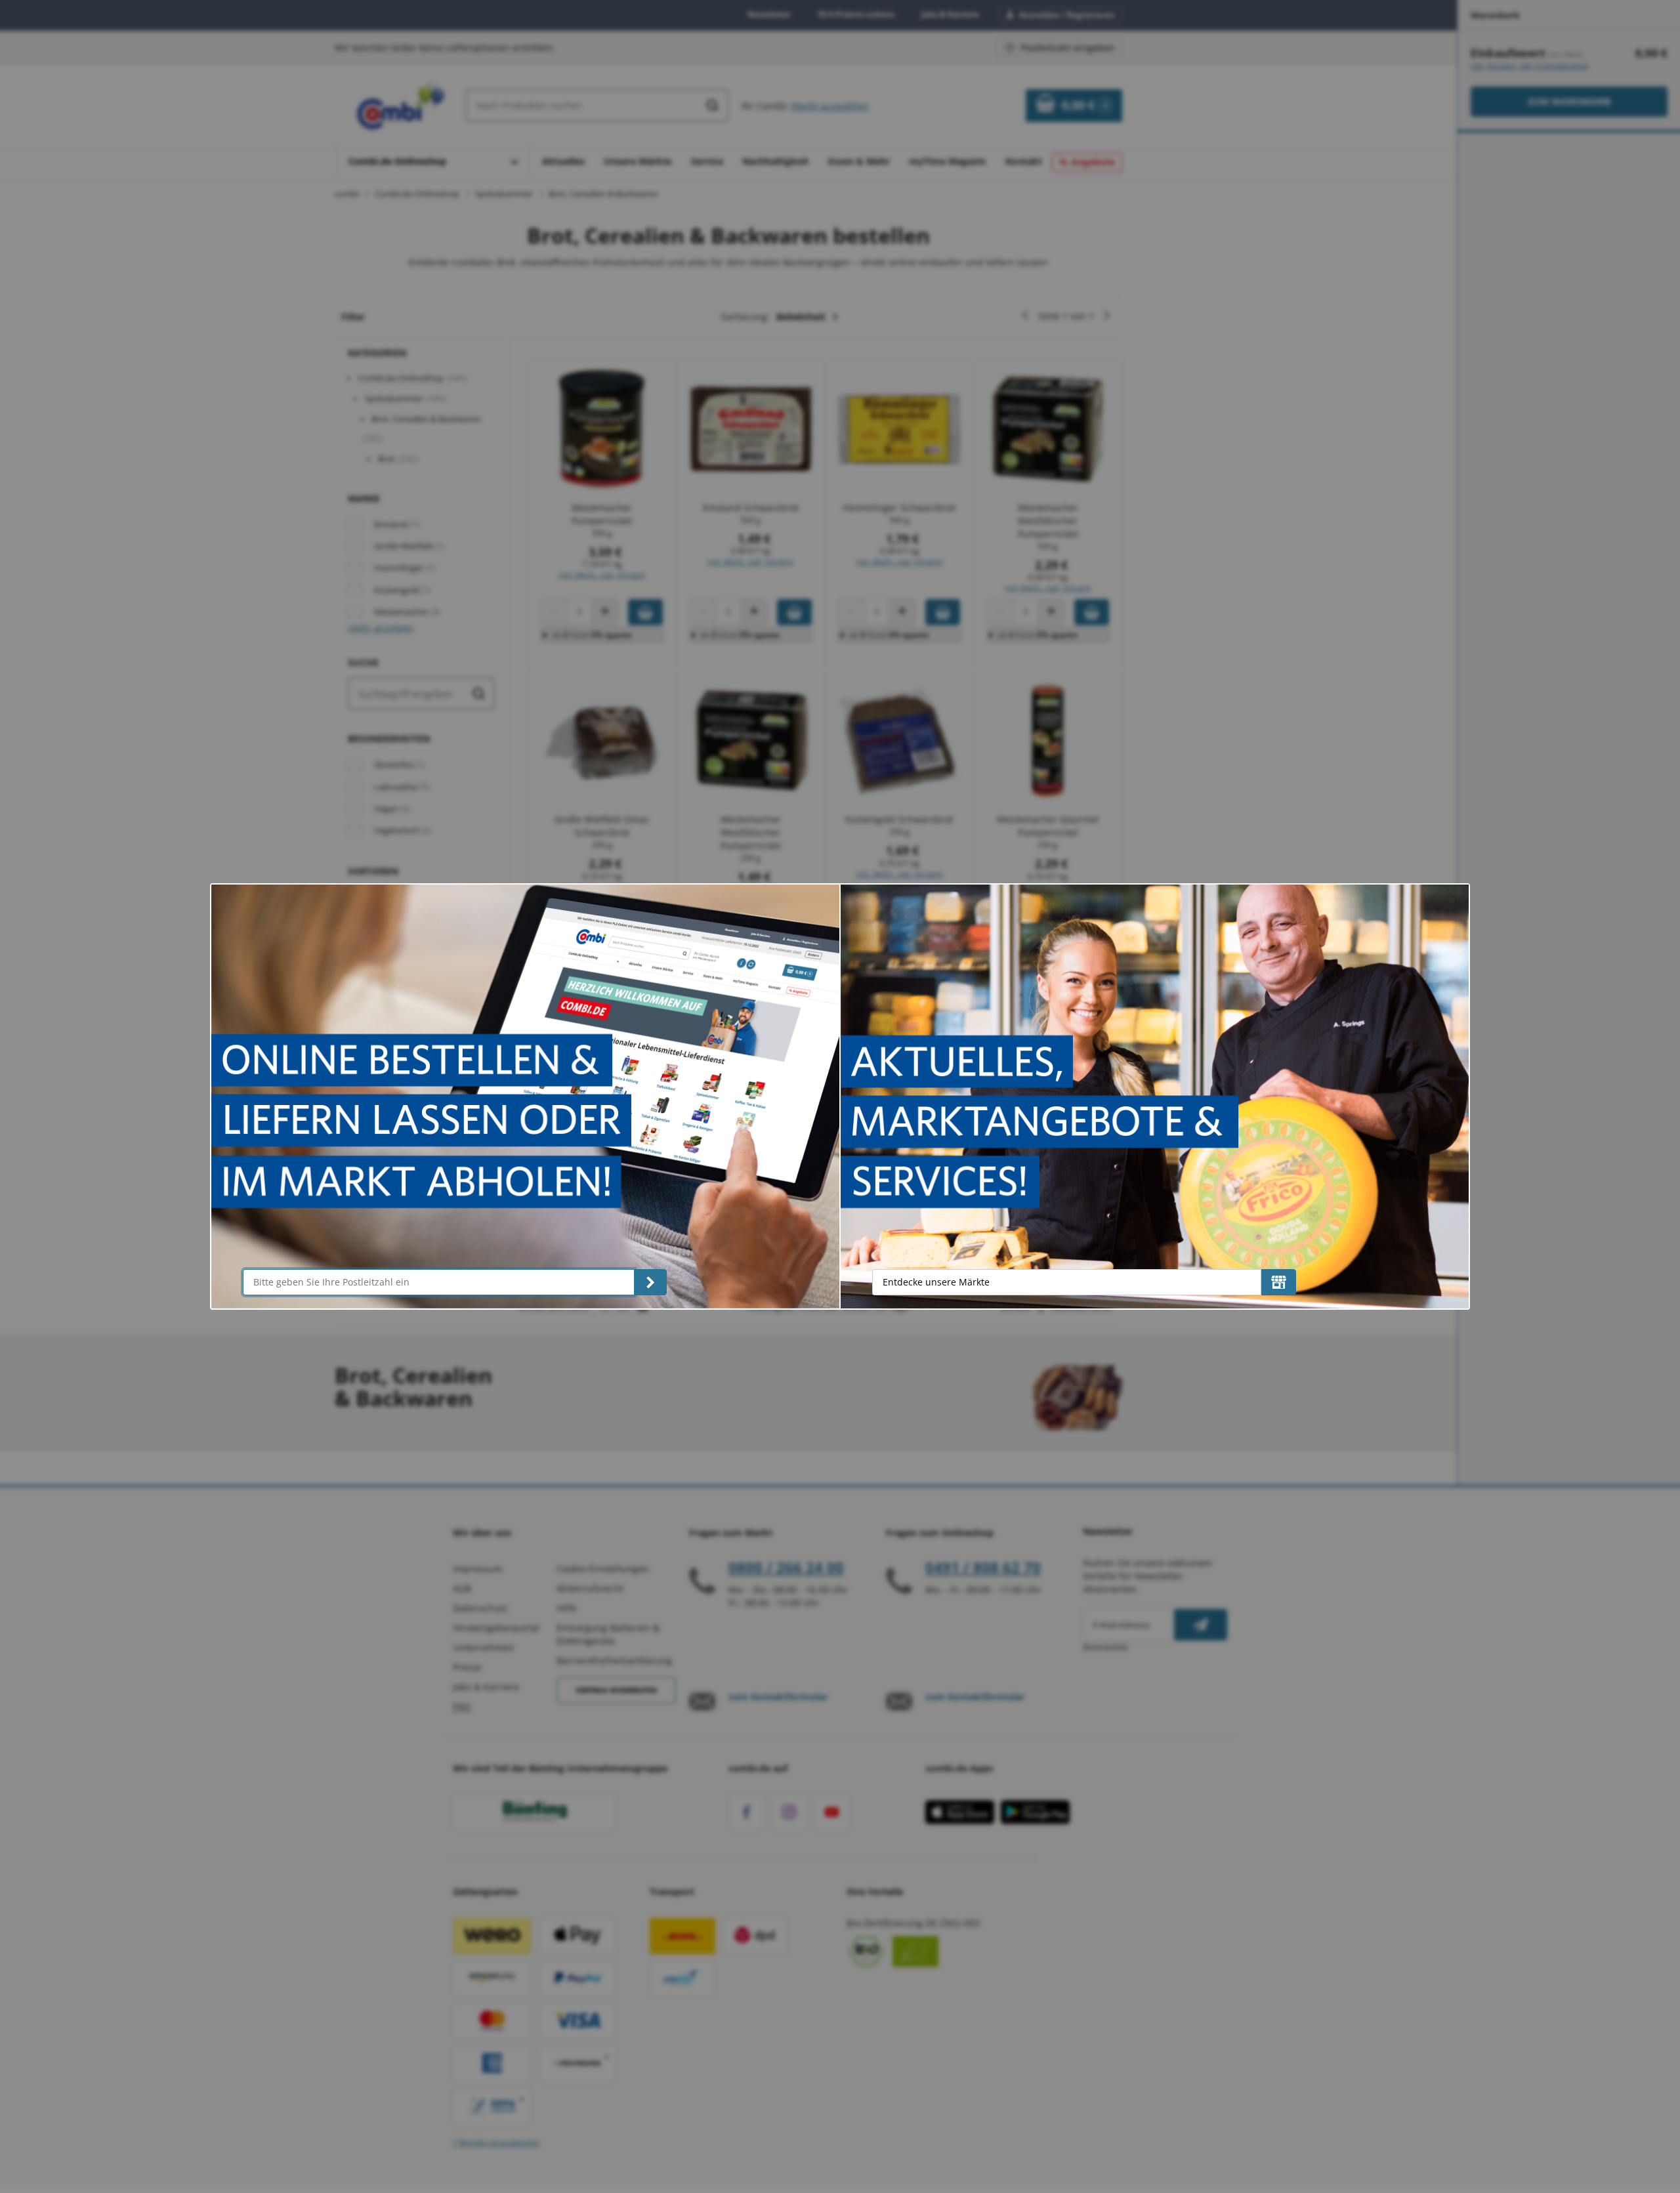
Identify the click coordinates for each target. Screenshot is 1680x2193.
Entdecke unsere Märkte (936, 1282)
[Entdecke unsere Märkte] (1279, 1282)
